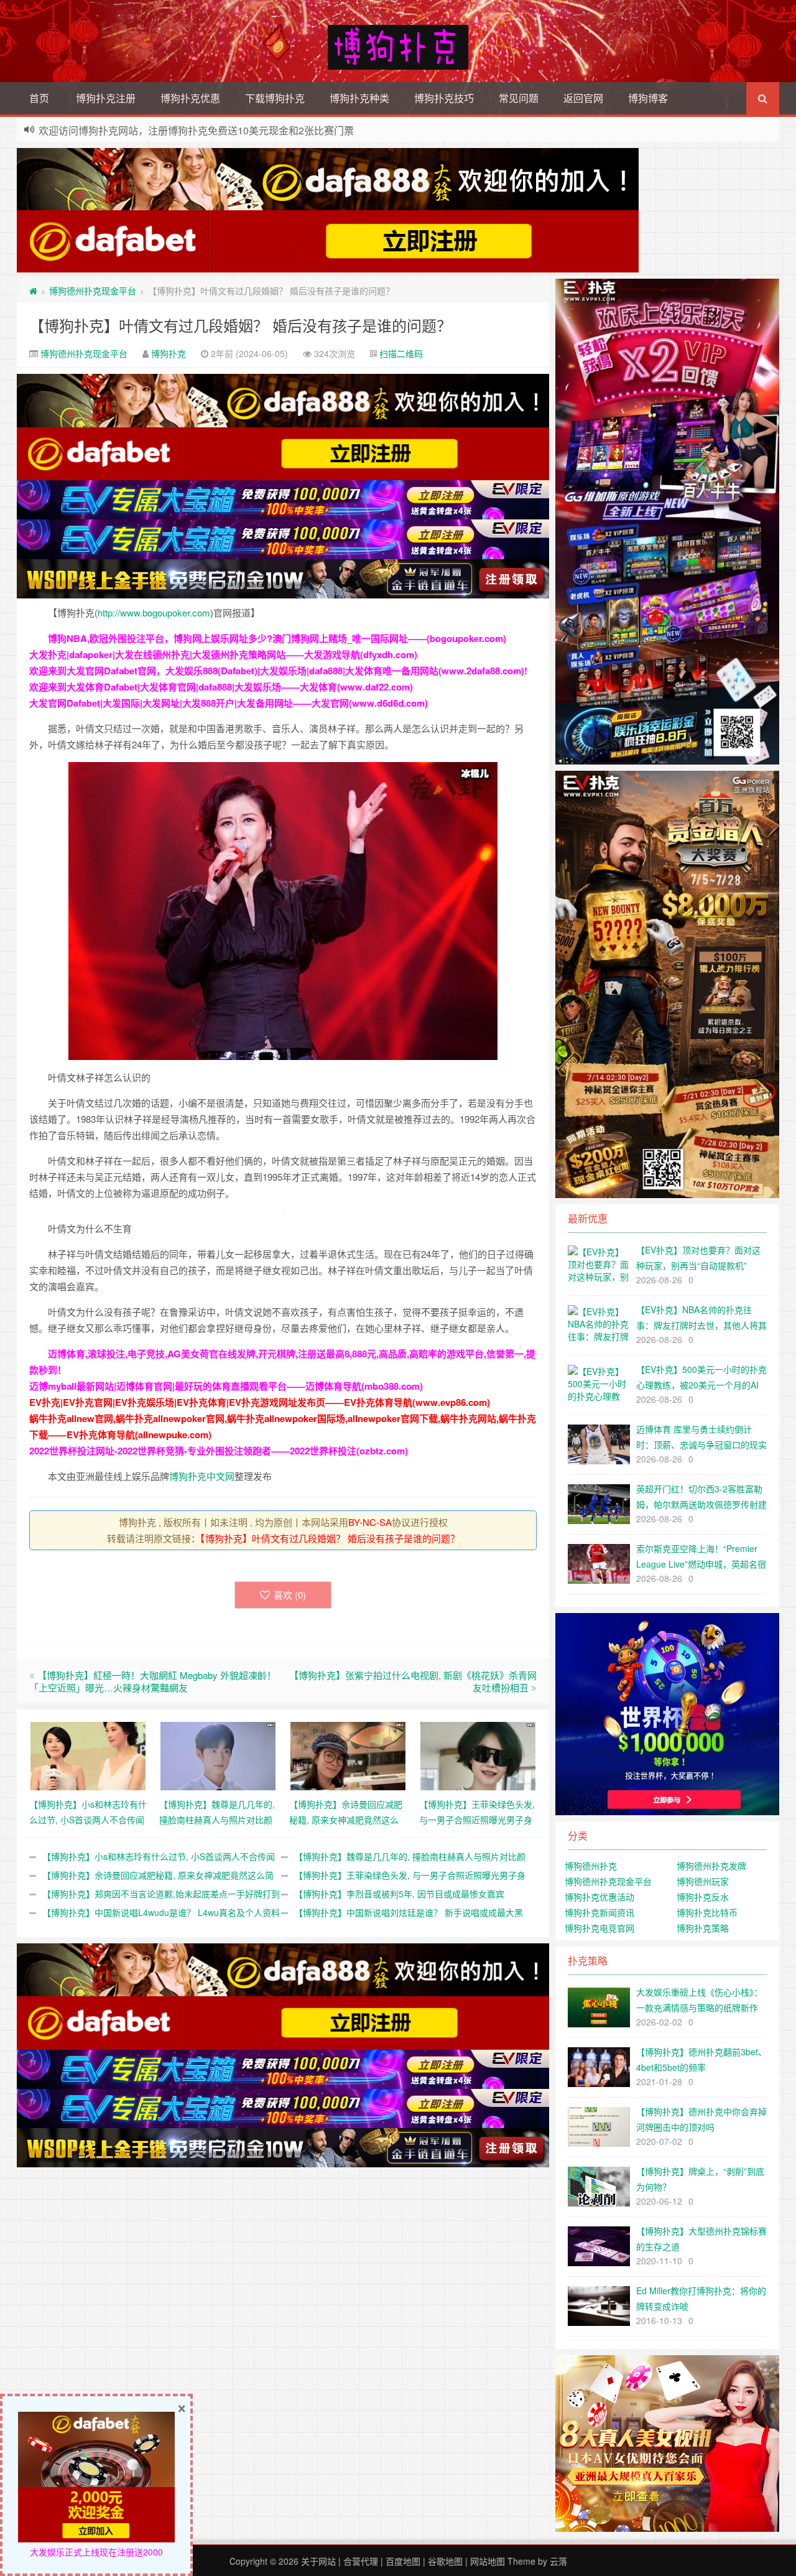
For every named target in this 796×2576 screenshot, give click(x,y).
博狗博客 (648, 98)
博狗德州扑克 (591, 1866)
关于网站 (318, 2561)
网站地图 (488, 2561)
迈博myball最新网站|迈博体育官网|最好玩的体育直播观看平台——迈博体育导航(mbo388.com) (226, 1386)
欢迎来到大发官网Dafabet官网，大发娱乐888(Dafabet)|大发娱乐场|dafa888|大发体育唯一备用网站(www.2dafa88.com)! (278, 671)
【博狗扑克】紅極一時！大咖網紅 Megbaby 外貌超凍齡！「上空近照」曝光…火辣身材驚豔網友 (153, 1681)
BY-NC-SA (370, 1522)
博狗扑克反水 (703, 1897)
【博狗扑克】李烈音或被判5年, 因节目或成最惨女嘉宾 (399, 1894)
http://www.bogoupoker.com (154, 612)
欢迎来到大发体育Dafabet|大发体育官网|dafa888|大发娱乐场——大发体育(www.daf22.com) (221, 687)
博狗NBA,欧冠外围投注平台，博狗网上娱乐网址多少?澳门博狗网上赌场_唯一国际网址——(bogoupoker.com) (277, 638)
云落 (558, 2561)
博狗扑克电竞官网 (599, 1928)
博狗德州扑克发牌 (711, 1866)
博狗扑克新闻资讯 (599, 1912)
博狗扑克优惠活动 (599, 1897)
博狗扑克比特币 (707, 1912)
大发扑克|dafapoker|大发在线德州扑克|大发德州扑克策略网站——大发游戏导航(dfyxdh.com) (223, 654)
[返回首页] (33, 291)
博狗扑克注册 (106, 98)
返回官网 (583, 98)
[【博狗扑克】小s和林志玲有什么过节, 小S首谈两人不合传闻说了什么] (88, 1754)
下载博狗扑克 (275, 98)
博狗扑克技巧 (444, 98)
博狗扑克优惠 (190, 98)
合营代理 (361, 2561)
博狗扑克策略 (703, 1928)
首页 (39, 98)
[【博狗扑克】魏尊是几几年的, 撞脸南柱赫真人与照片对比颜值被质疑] (218, 1754)
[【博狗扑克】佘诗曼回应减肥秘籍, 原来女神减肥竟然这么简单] (348, 1754)
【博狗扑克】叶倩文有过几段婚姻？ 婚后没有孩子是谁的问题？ (240, 325)
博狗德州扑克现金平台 (93, 291)
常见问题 (519, 98)
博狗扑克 (169, 353)
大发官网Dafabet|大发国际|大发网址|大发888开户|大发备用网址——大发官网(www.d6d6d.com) (229, 703)
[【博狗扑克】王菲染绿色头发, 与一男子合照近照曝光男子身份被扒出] (478, 1754)
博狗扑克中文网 (202, 1476)
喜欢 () (290, 1595)
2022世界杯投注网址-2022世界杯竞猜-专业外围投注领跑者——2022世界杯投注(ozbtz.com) (219, 1451)
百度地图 (403, 2561)
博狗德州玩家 (703, 1881)
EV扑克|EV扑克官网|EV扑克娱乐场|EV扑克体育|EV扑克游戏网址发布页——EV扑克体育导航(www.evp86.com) (260, 1402)
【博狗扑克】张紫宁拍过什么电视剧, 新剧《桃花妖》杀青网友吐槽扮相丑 (413, 1681)
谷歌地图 (445, 2561)
